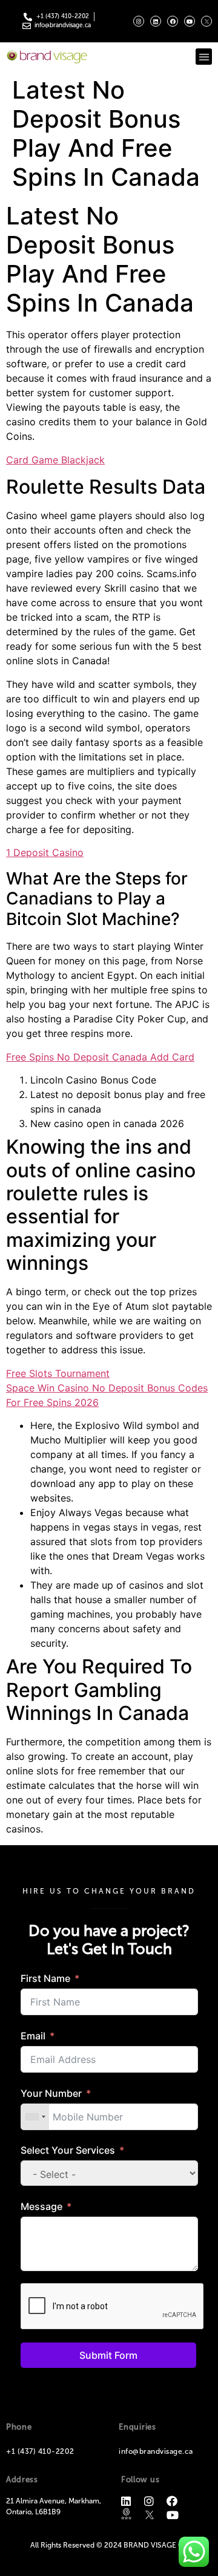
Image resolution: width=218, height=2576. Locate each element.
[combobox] (35, 2117)
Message (41, 2206)
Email (33, 2036)
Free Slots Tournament (58, 1373)
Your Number (51, 2093)
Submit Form (108, 2355)
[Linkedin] (156, 21)
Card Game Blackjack (55, 460)
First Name (45, 1978)
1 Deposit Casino (45, 852)
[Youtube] (190, 21)
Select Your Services (68, 2150)
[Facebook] (173, 21)
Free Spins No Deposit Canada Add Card (100, 1057)
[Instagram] (139, 21)
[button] (204, 57)
